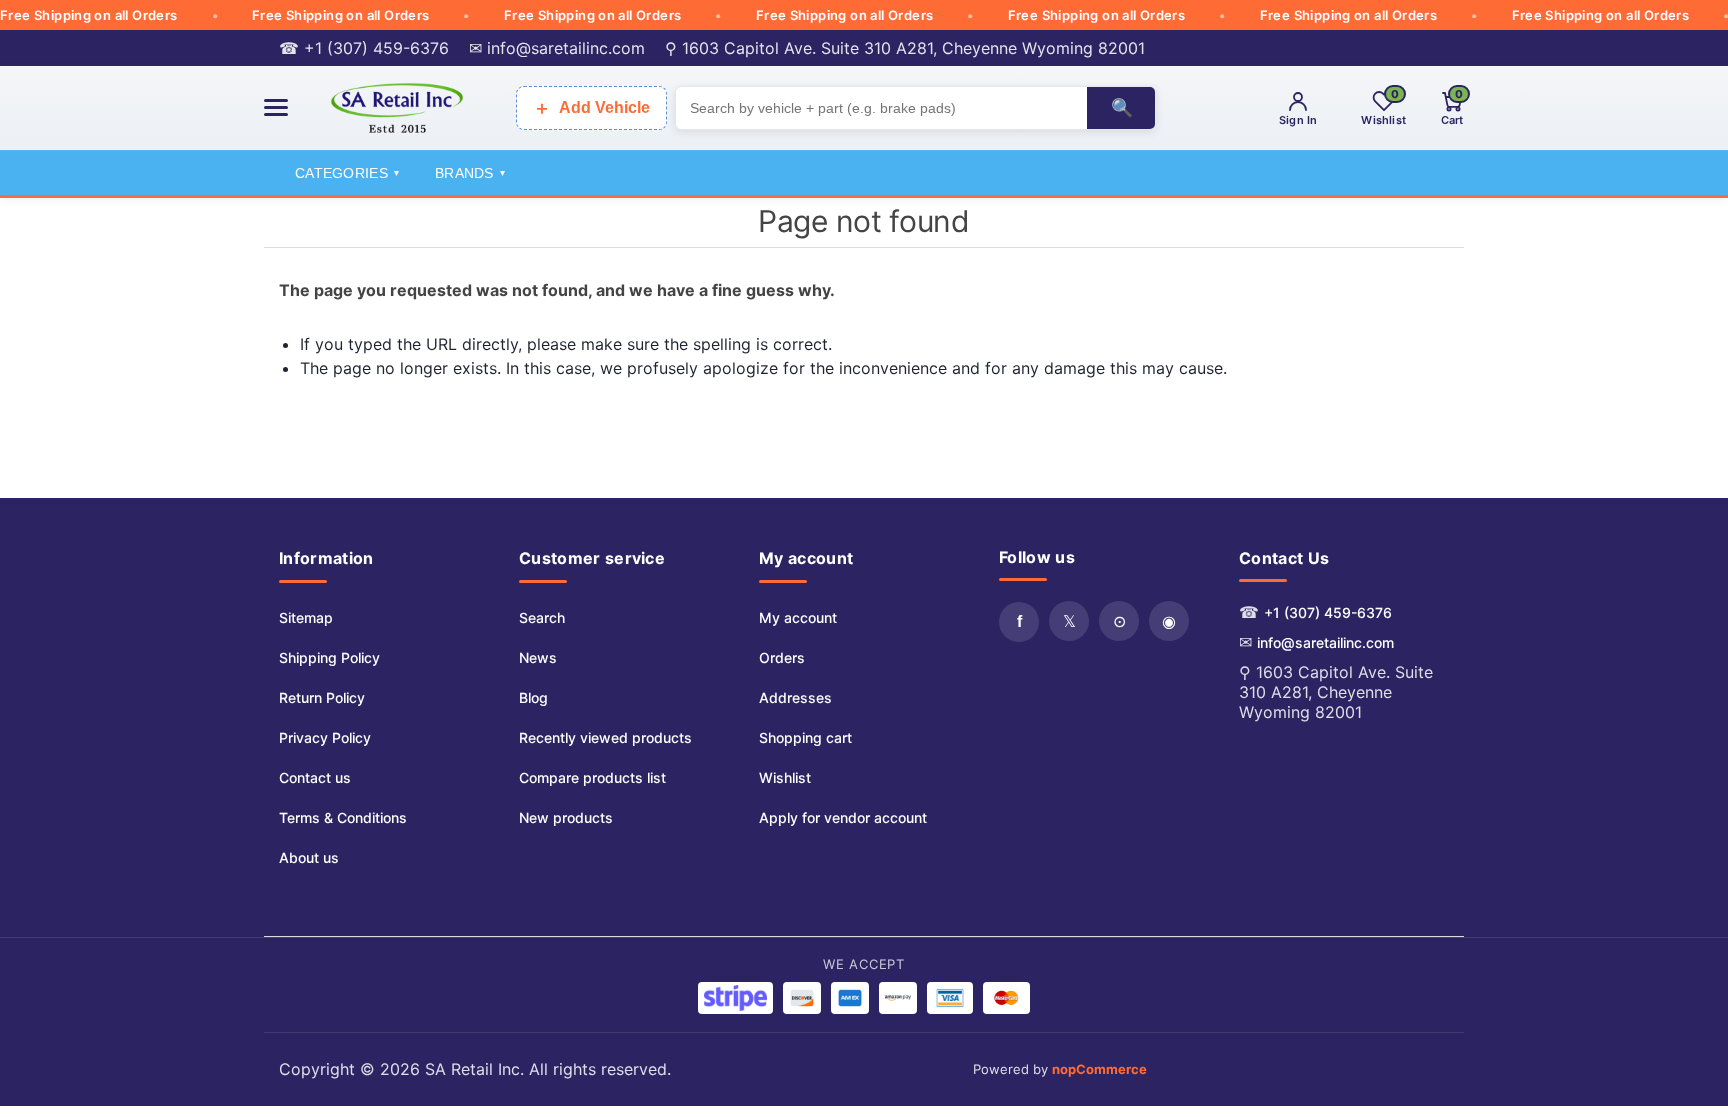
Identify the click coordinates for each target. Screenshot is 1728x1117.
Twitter (1069, 621)
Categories (347, 173)
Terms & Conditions (343, 817)
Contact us (315, 777)
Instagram (1169, 621)
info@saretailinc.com (1325, 642)
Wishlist (785, 777)
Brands (470, 173)
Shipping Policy (329, 657)
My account (798, 617)
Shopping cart (805, 737)
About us (309, 857)
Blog (533, 697)
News (538, 657)
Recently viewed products (605, 737)
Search (542, 617)
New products (566, 817)
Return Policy (322, 697)
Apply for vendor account (843, 817)
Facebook (1019, 622)
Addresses (795, 697)
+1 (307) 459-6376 (1328, 612)
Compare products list (592, 777)
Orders (782, 657)
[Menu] (276, 107)
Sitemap (306, 617)
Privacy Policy (325, 737)
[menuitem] (343, 618)
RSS (1119, 621)
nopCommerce (1099, 1069)
